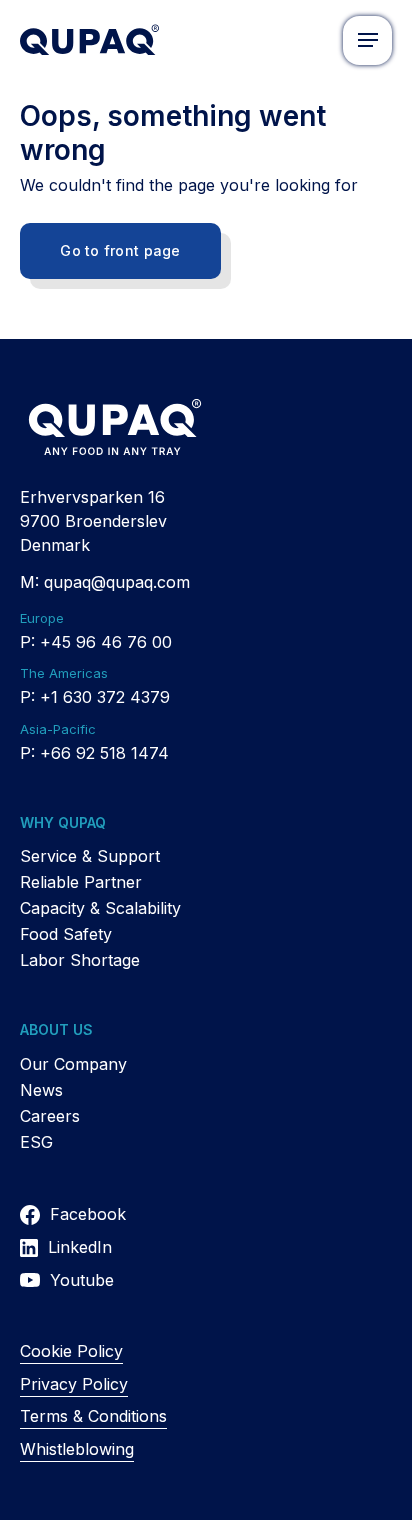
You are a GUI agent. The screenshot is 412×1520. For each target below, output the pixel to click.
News (41, 1090)
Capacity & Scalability (100, 908)
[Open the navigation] (367, 40)
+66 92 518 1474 (104, 753)
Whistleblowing (77, 1449)
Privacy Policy (74, 1384)
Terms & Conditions (93, 1416)
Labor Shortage (80, 960)
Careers (50, 1116)
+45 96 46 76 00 (106, 642)
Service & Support (90, 856)
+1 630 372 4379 (105, 697)
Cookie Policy (71, 1351)
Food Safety (66, 934)
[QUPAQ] (89, 40)
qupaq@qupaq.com (117, 582)
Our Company (73, 1064)
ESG (36, 1142)
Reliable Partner (81, 882)
